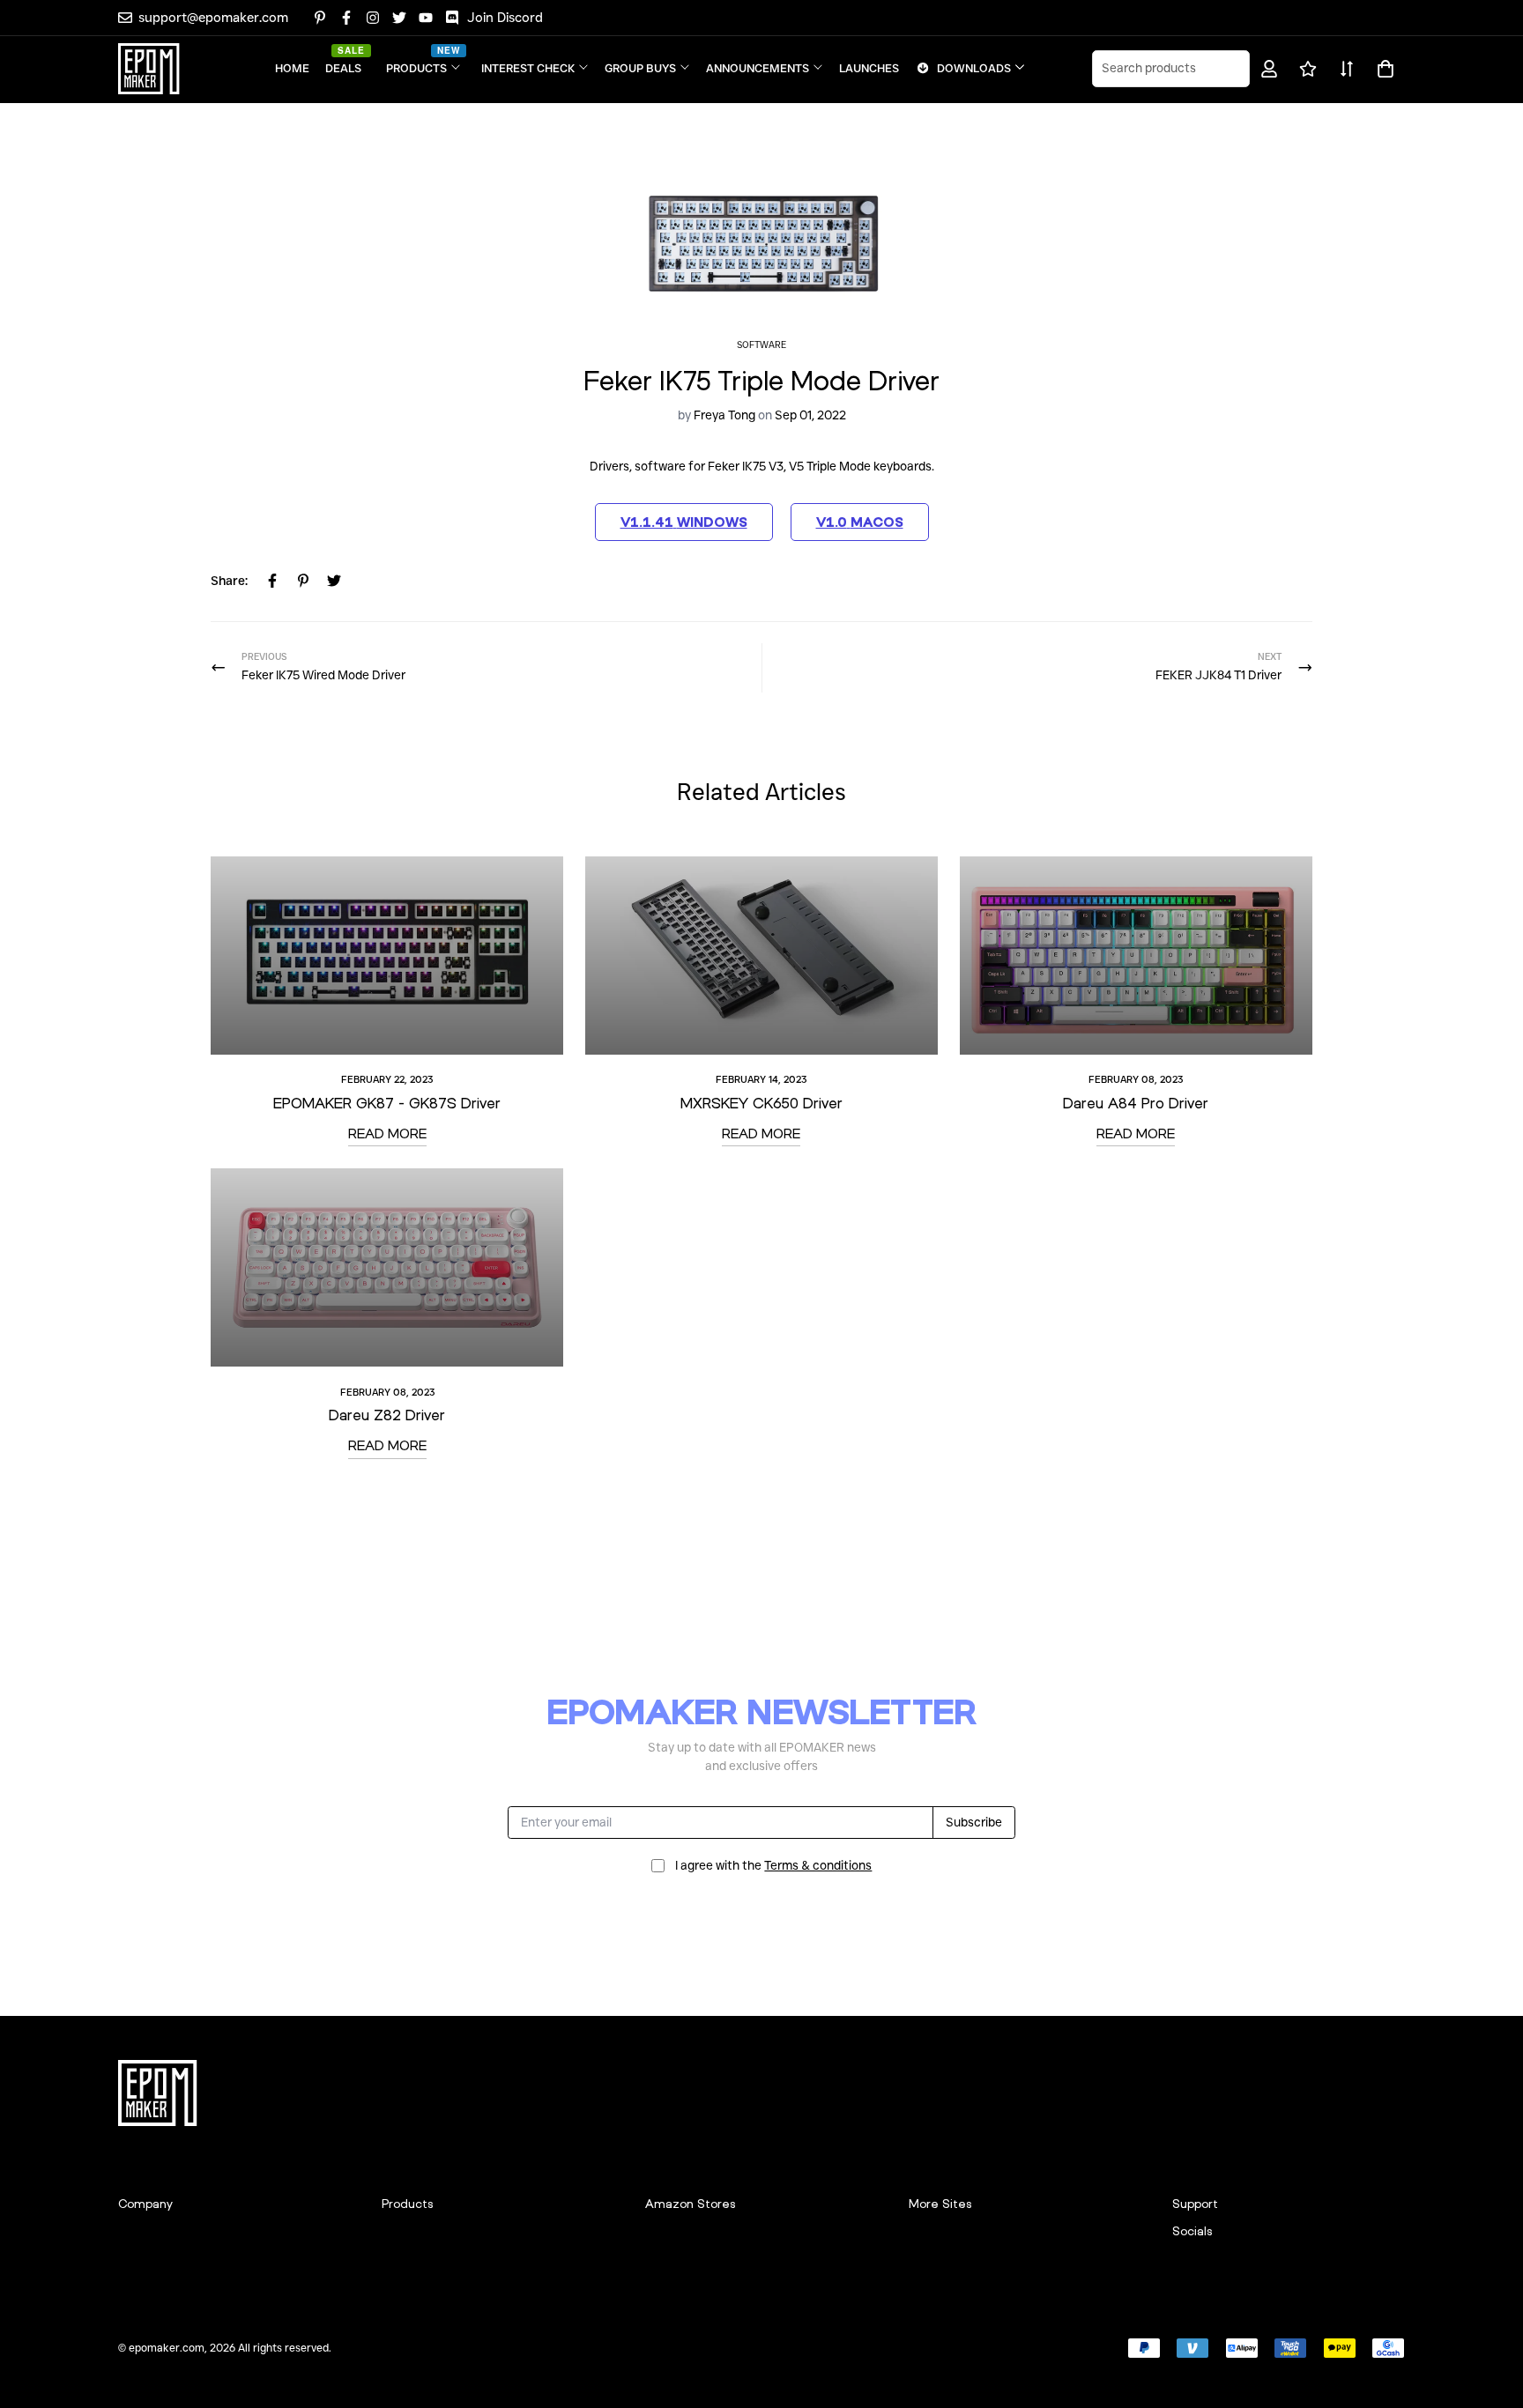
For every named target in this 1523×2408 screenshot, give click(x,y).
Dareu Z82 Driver (387, 1415)
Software (761, 345)
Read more (387, 1133)
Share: (229, 581)
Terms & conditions (818, 1865)
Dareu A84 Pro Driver (1136, 1103)
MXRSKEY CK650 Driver (761, 1103)
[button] (1382, 69)
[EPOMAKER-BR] (149, 69)
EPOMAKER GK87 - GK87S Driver (387, 1103)
